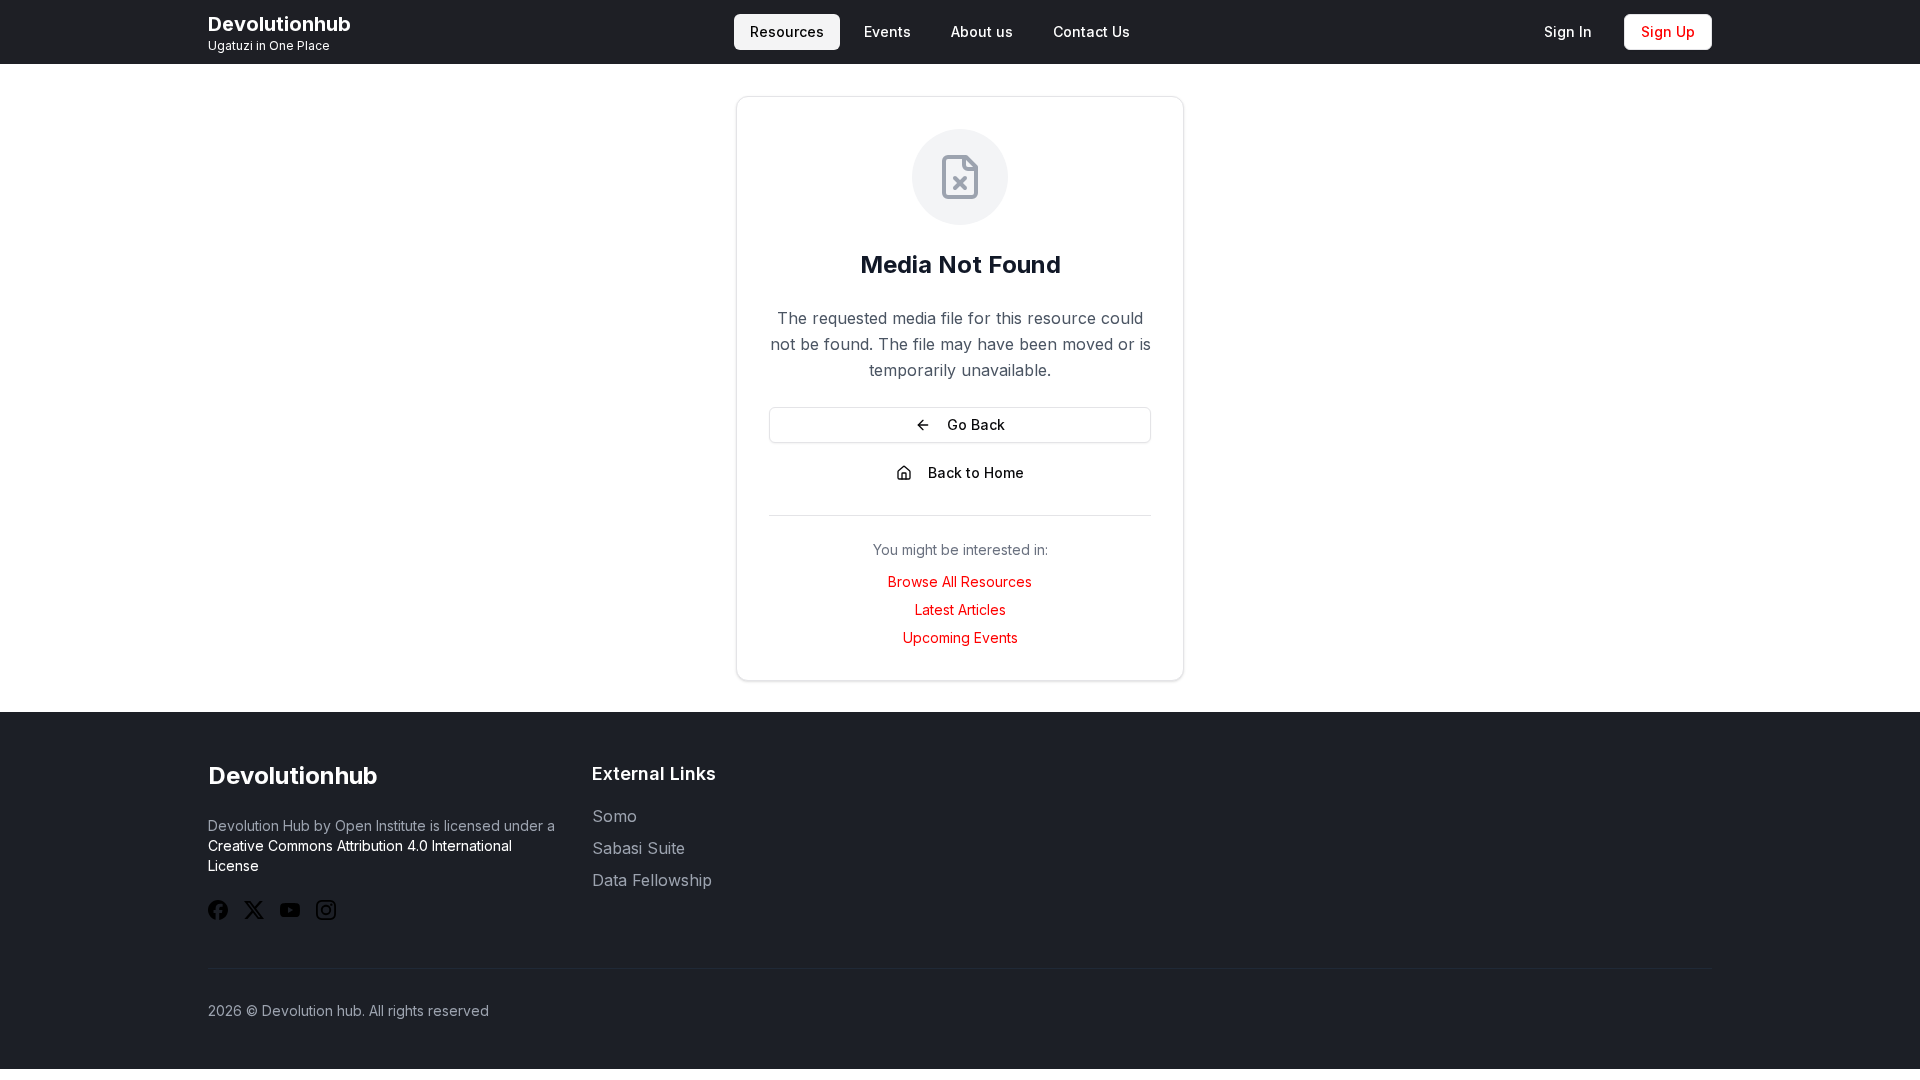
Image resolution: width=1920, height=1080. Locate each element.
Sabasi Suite (638, 848)
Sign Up (1668, 31)
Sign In (1568, 31)
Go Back (976, 424)
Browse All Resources (960, 581)
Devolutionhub (293, 775)
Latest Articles (960, 609)
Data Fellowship (652, 880)
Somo (614, 816)
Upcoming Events (960, 637)
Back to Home (976, 472)
